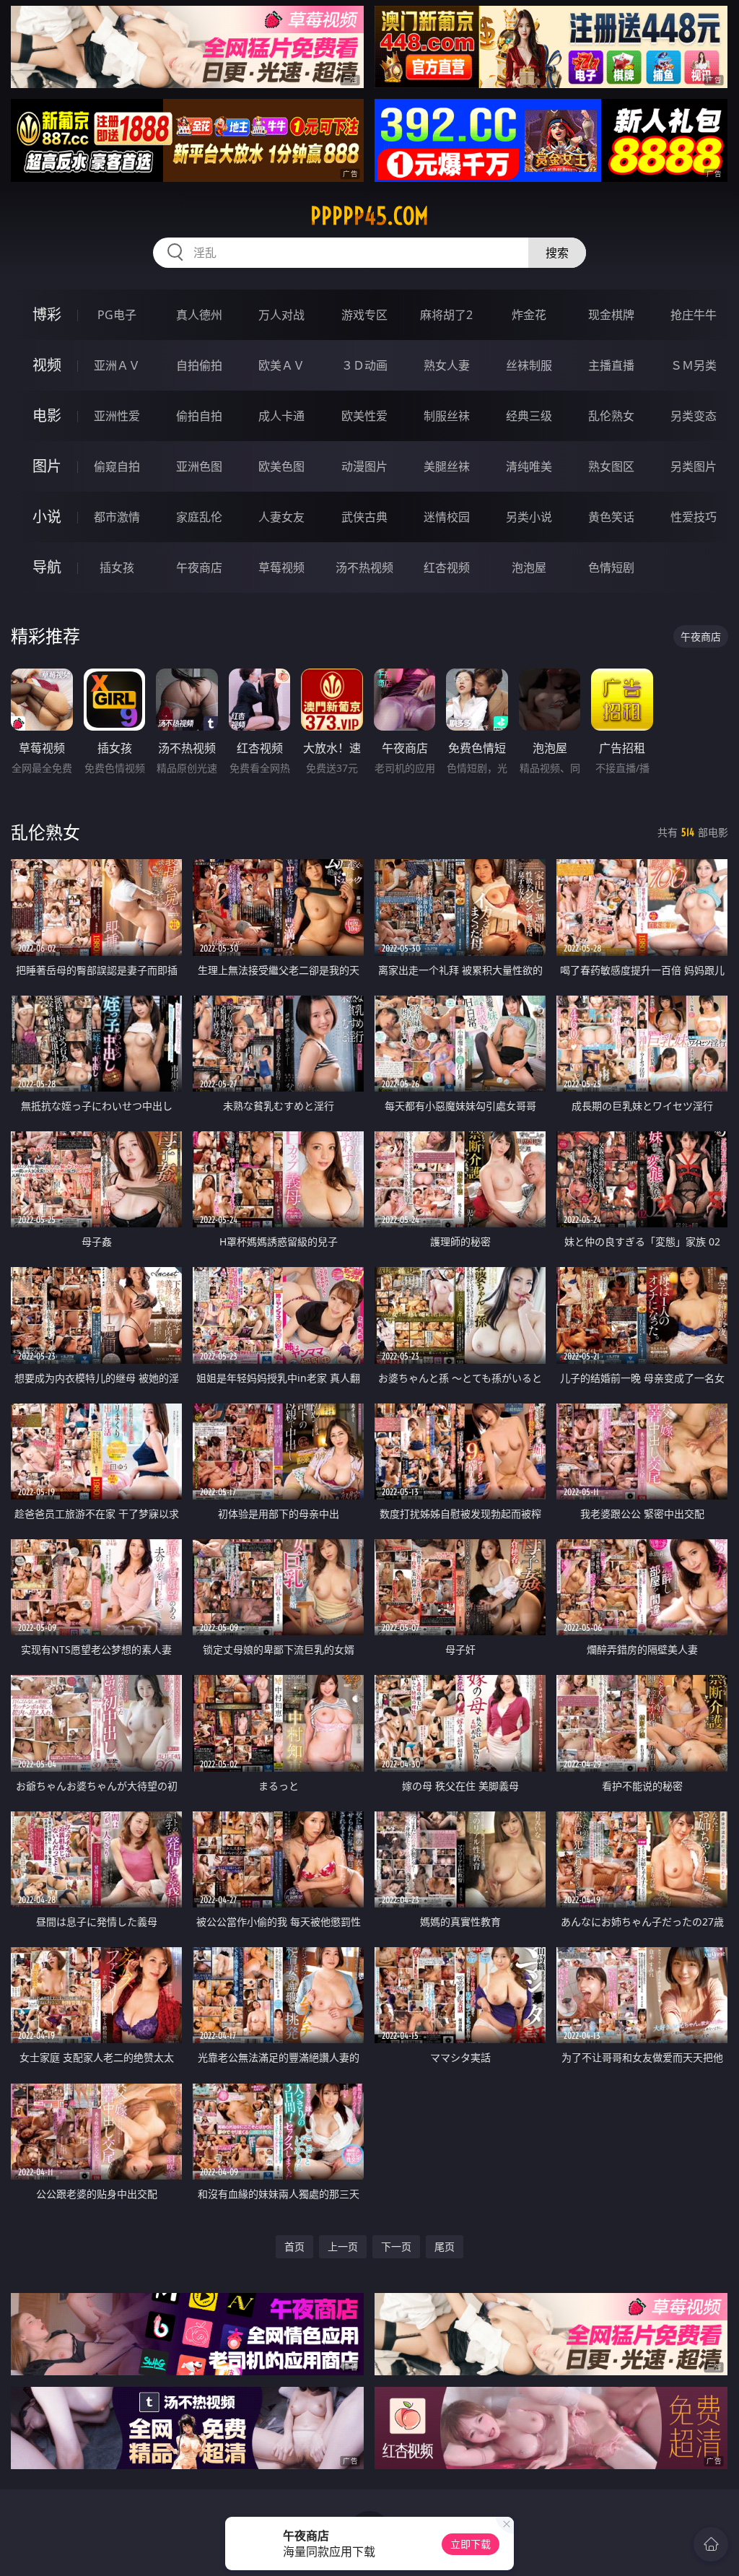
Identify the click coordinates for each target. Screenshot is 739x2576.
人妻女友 (281, 517)
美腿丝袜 (447, 466)
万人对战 (281, 315)
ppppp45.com (369, 216)
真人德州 (199, 315)
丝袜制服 (529, 365)
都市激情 (117, 517)
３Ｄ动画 (364, 365)
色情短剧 (611, 567)
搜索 (557, 253)
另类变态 (694, 416)
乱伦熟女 (611, 416)
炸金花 (529, 315)
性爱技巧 (694, 517)
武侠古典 (364, 517)
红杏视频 (447, 567)
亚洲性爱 (117, 416)
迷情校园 (447, 517)
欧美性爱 (364, 416)
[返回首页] (711, 2544)
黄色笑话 (611, 517)
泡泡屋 (529, 567)
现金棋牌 (611, 315)
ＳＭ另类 (694, 365)
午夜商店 (199, 567)
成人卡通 (281, 416)
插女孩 (117, 567)
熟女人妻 (447, 365)
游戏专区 (364, 315)
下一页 (396, 2246)
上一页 (343, 2246)
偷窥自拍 (117, 466)
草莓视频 (281, 567)
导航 (47, 567)
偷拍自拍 (199, 416)
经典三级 (529, 416)
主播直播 (611, 365)
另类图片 (694, 466)
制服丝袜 (447, 416)
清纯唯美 (529, 466)
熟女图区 (611, 466)
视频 (47, 365)
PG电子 (117, 315)
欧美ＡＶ (281, 365)
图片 (47, 466)
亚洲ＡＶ (117, 365)
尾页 (445, 2246)
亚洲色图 (199, 466)
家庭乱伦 (199, 517)
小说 (47, 517)
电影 (47, 415)
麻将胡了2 (446, 315)
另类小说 (529, 517)
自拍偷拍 (199, 365)
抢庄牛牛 (694, 315)
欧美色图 (281, 466)
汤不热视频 (364, 567)
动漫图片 (364, 466)
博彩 (47, 314)
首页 (294, 2246)
